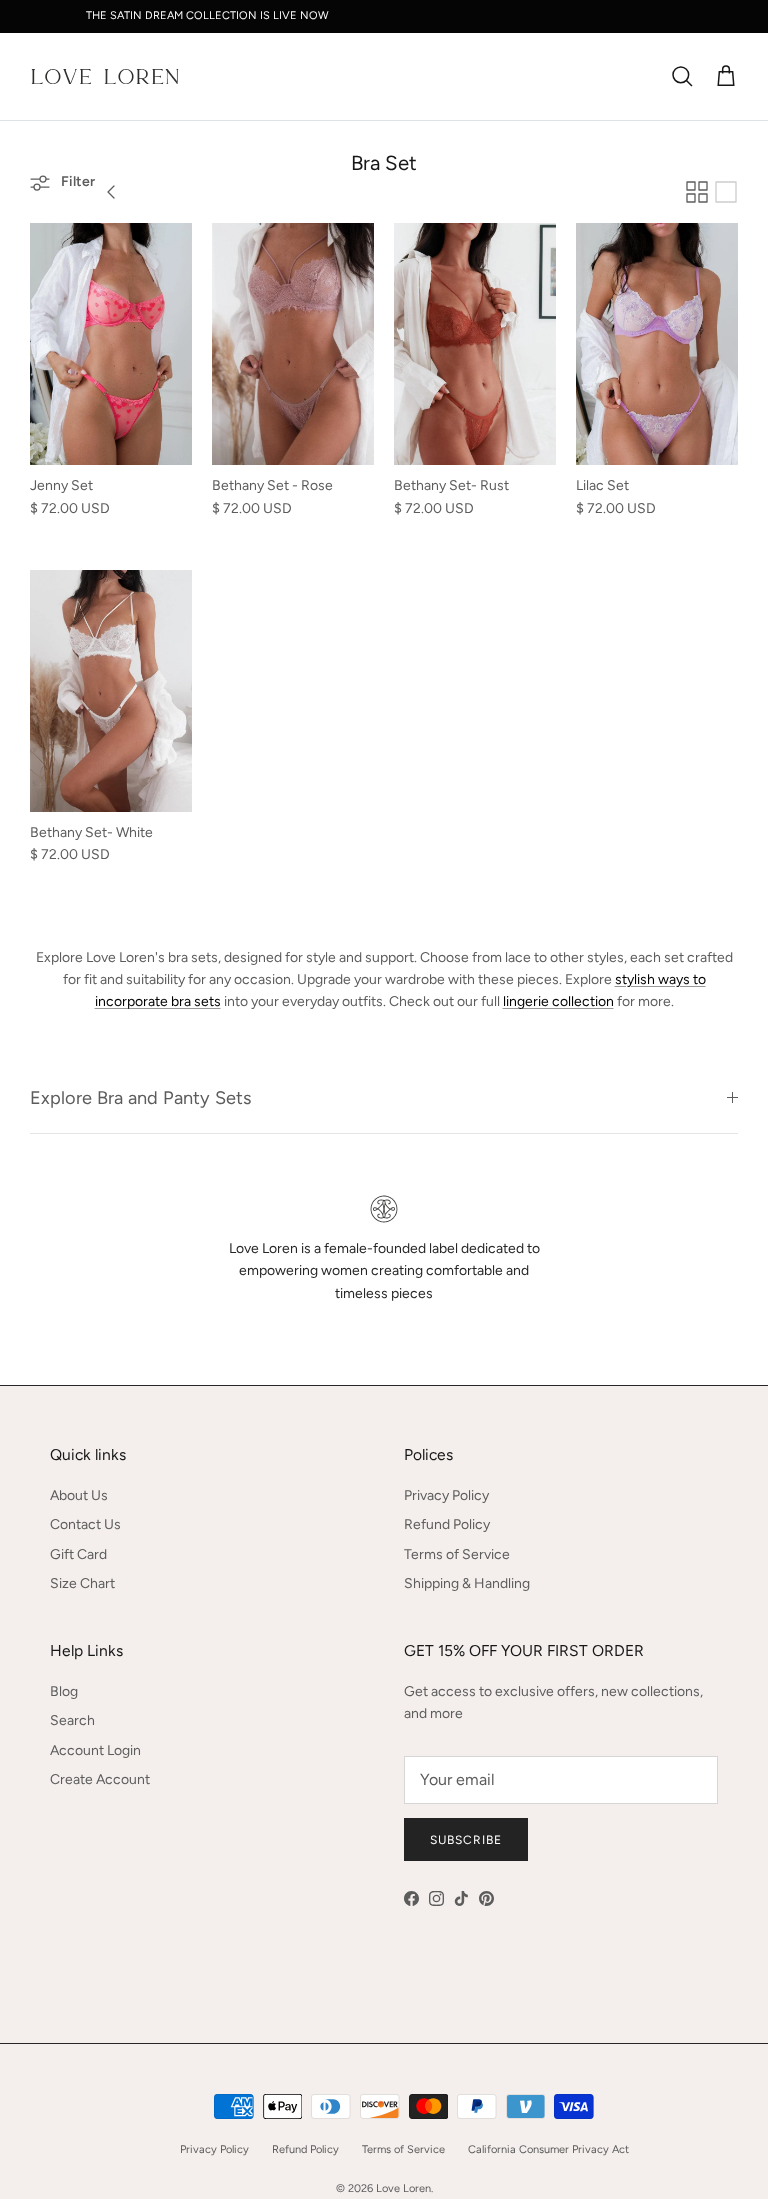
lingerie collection (558, 1001)
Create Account (100, 1779)
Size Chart (82, 1583)
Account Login (95, 1750)
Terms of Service (457, 1554)
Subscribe (466, 1840)
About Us (79, 1495)
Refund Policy (447, 1524)
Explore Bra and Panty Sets (140, 1098)
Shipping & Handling (467, 1583)
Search (72, 1720)
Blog (64, 1691)
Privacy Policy (446, 1495)
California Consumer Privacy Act (548, 2149)
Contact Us (85, 1524)
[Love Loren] (105, 76)
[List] (726, 192)
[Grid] (697, 192)
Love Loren (403, 2188)
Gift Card (78, 1554)
